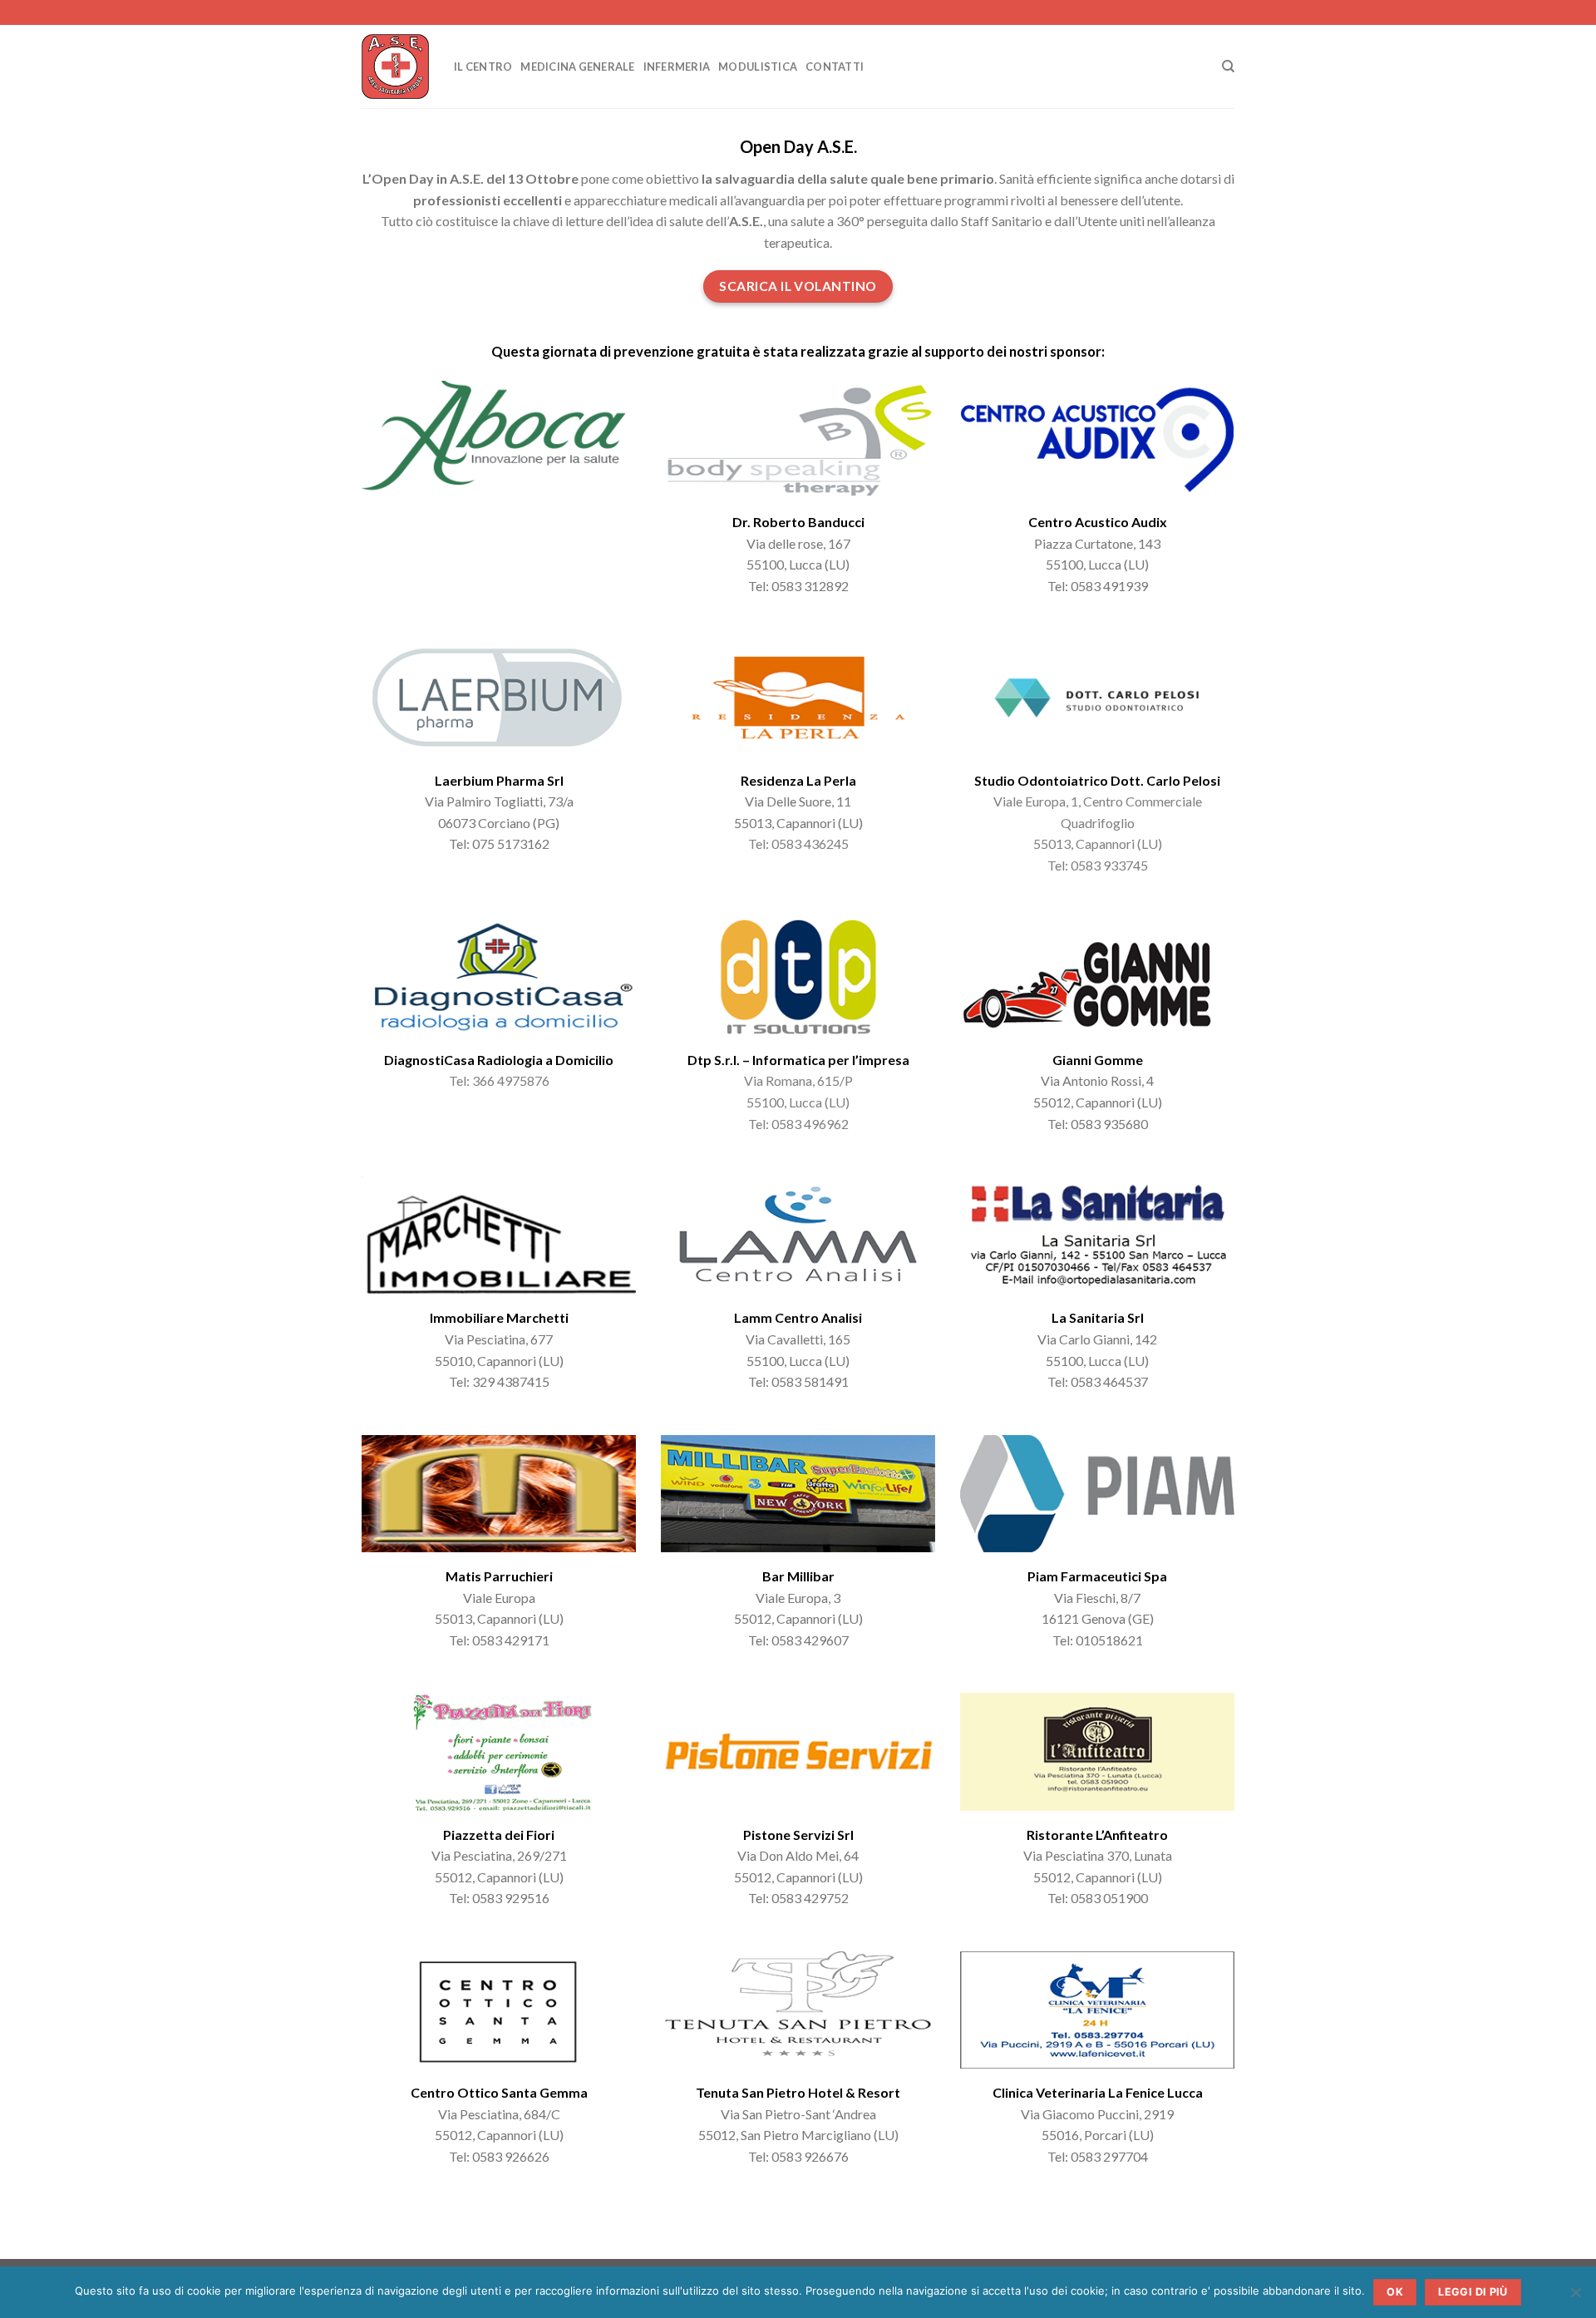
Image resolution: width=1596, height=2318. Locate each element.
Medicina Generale (577, 67)
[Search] (1228, 67)
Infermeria (677, 67)
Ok (1395, 2292)
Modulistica (758, 67)
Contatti (835, 67)
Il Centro (483, 67)
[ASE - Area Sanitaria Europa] (395, 67)
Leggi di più (1473, 2292)
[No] (1575, 2297)
